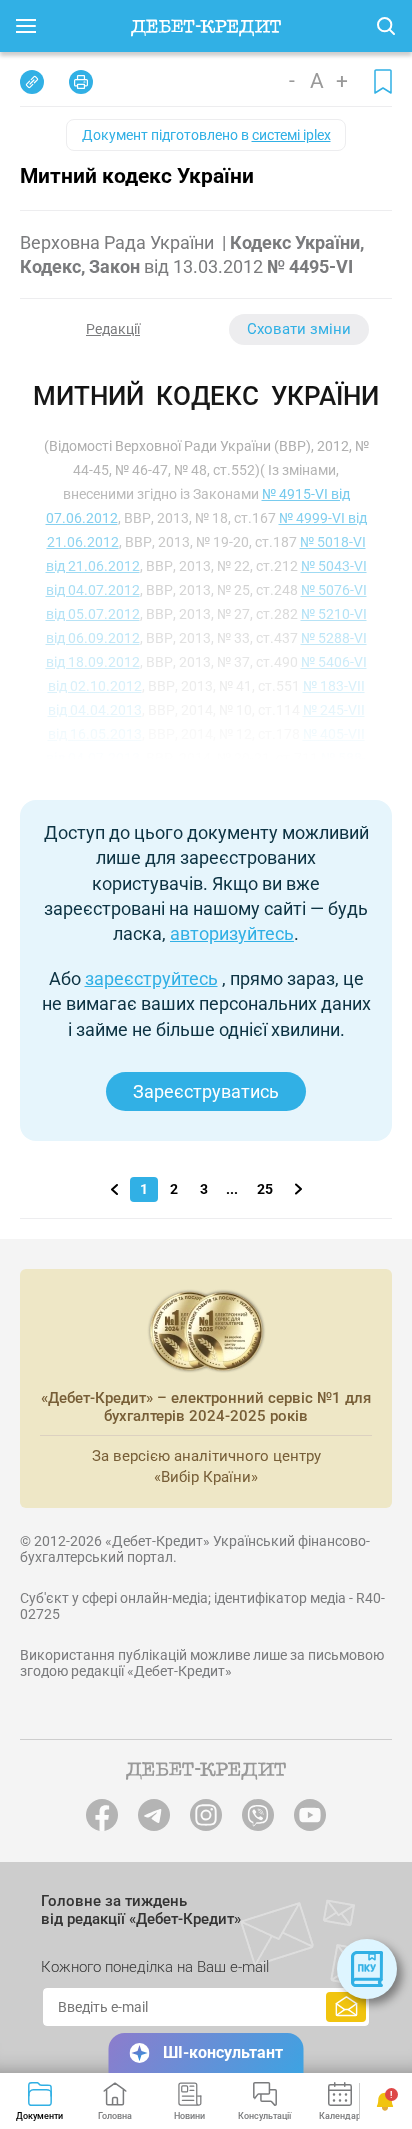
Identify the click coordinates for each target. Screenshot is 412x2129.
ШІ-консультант (223, 2052)
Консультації (264, 2116)
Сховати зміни (299, 329)
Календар (340, 2116)
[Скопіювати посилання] (32, 82)
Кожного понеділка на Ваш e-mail (155, 1967)
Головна (115, 2116)
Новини (189, 2116)
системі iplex (291, 135)
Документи (39, 2116)
